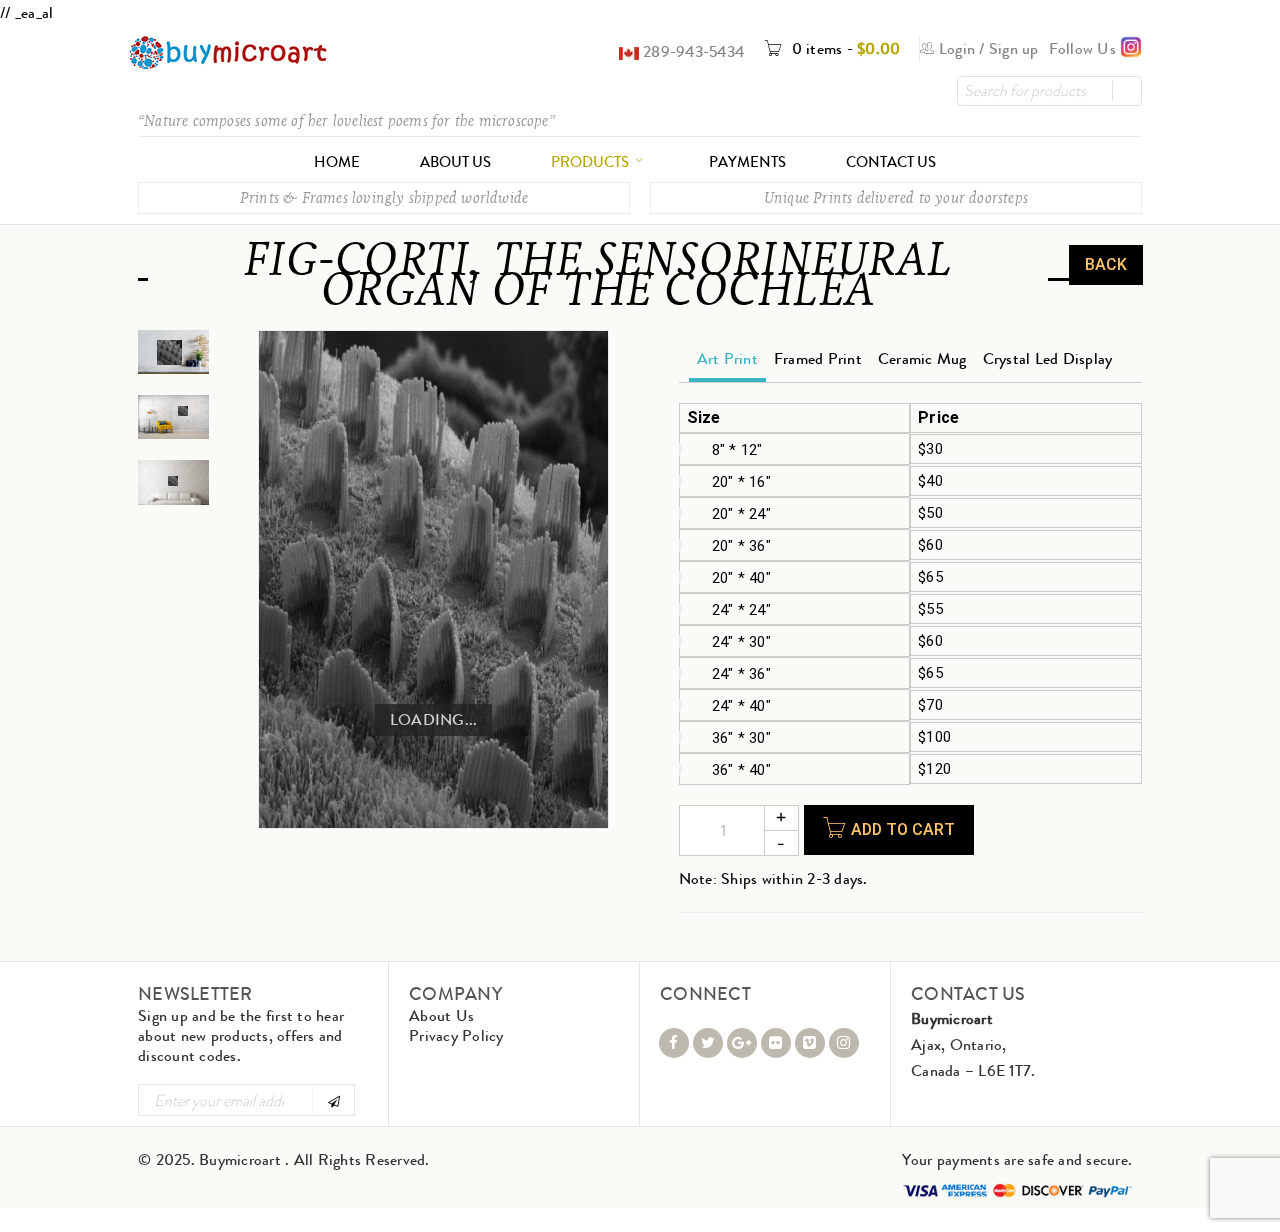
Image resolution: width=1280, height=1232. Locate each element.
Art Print (727, 358)
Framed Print (818, 358)
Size (704, 418)
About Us (441, 1015)
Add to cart (903, 829)
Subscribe (332, 1100)
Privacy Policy (456, 1035)
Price (938, 418)
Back (1106, 264)
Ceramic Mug (922, 358)
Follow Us (1085, 48)
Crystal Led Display (1048, 358)
